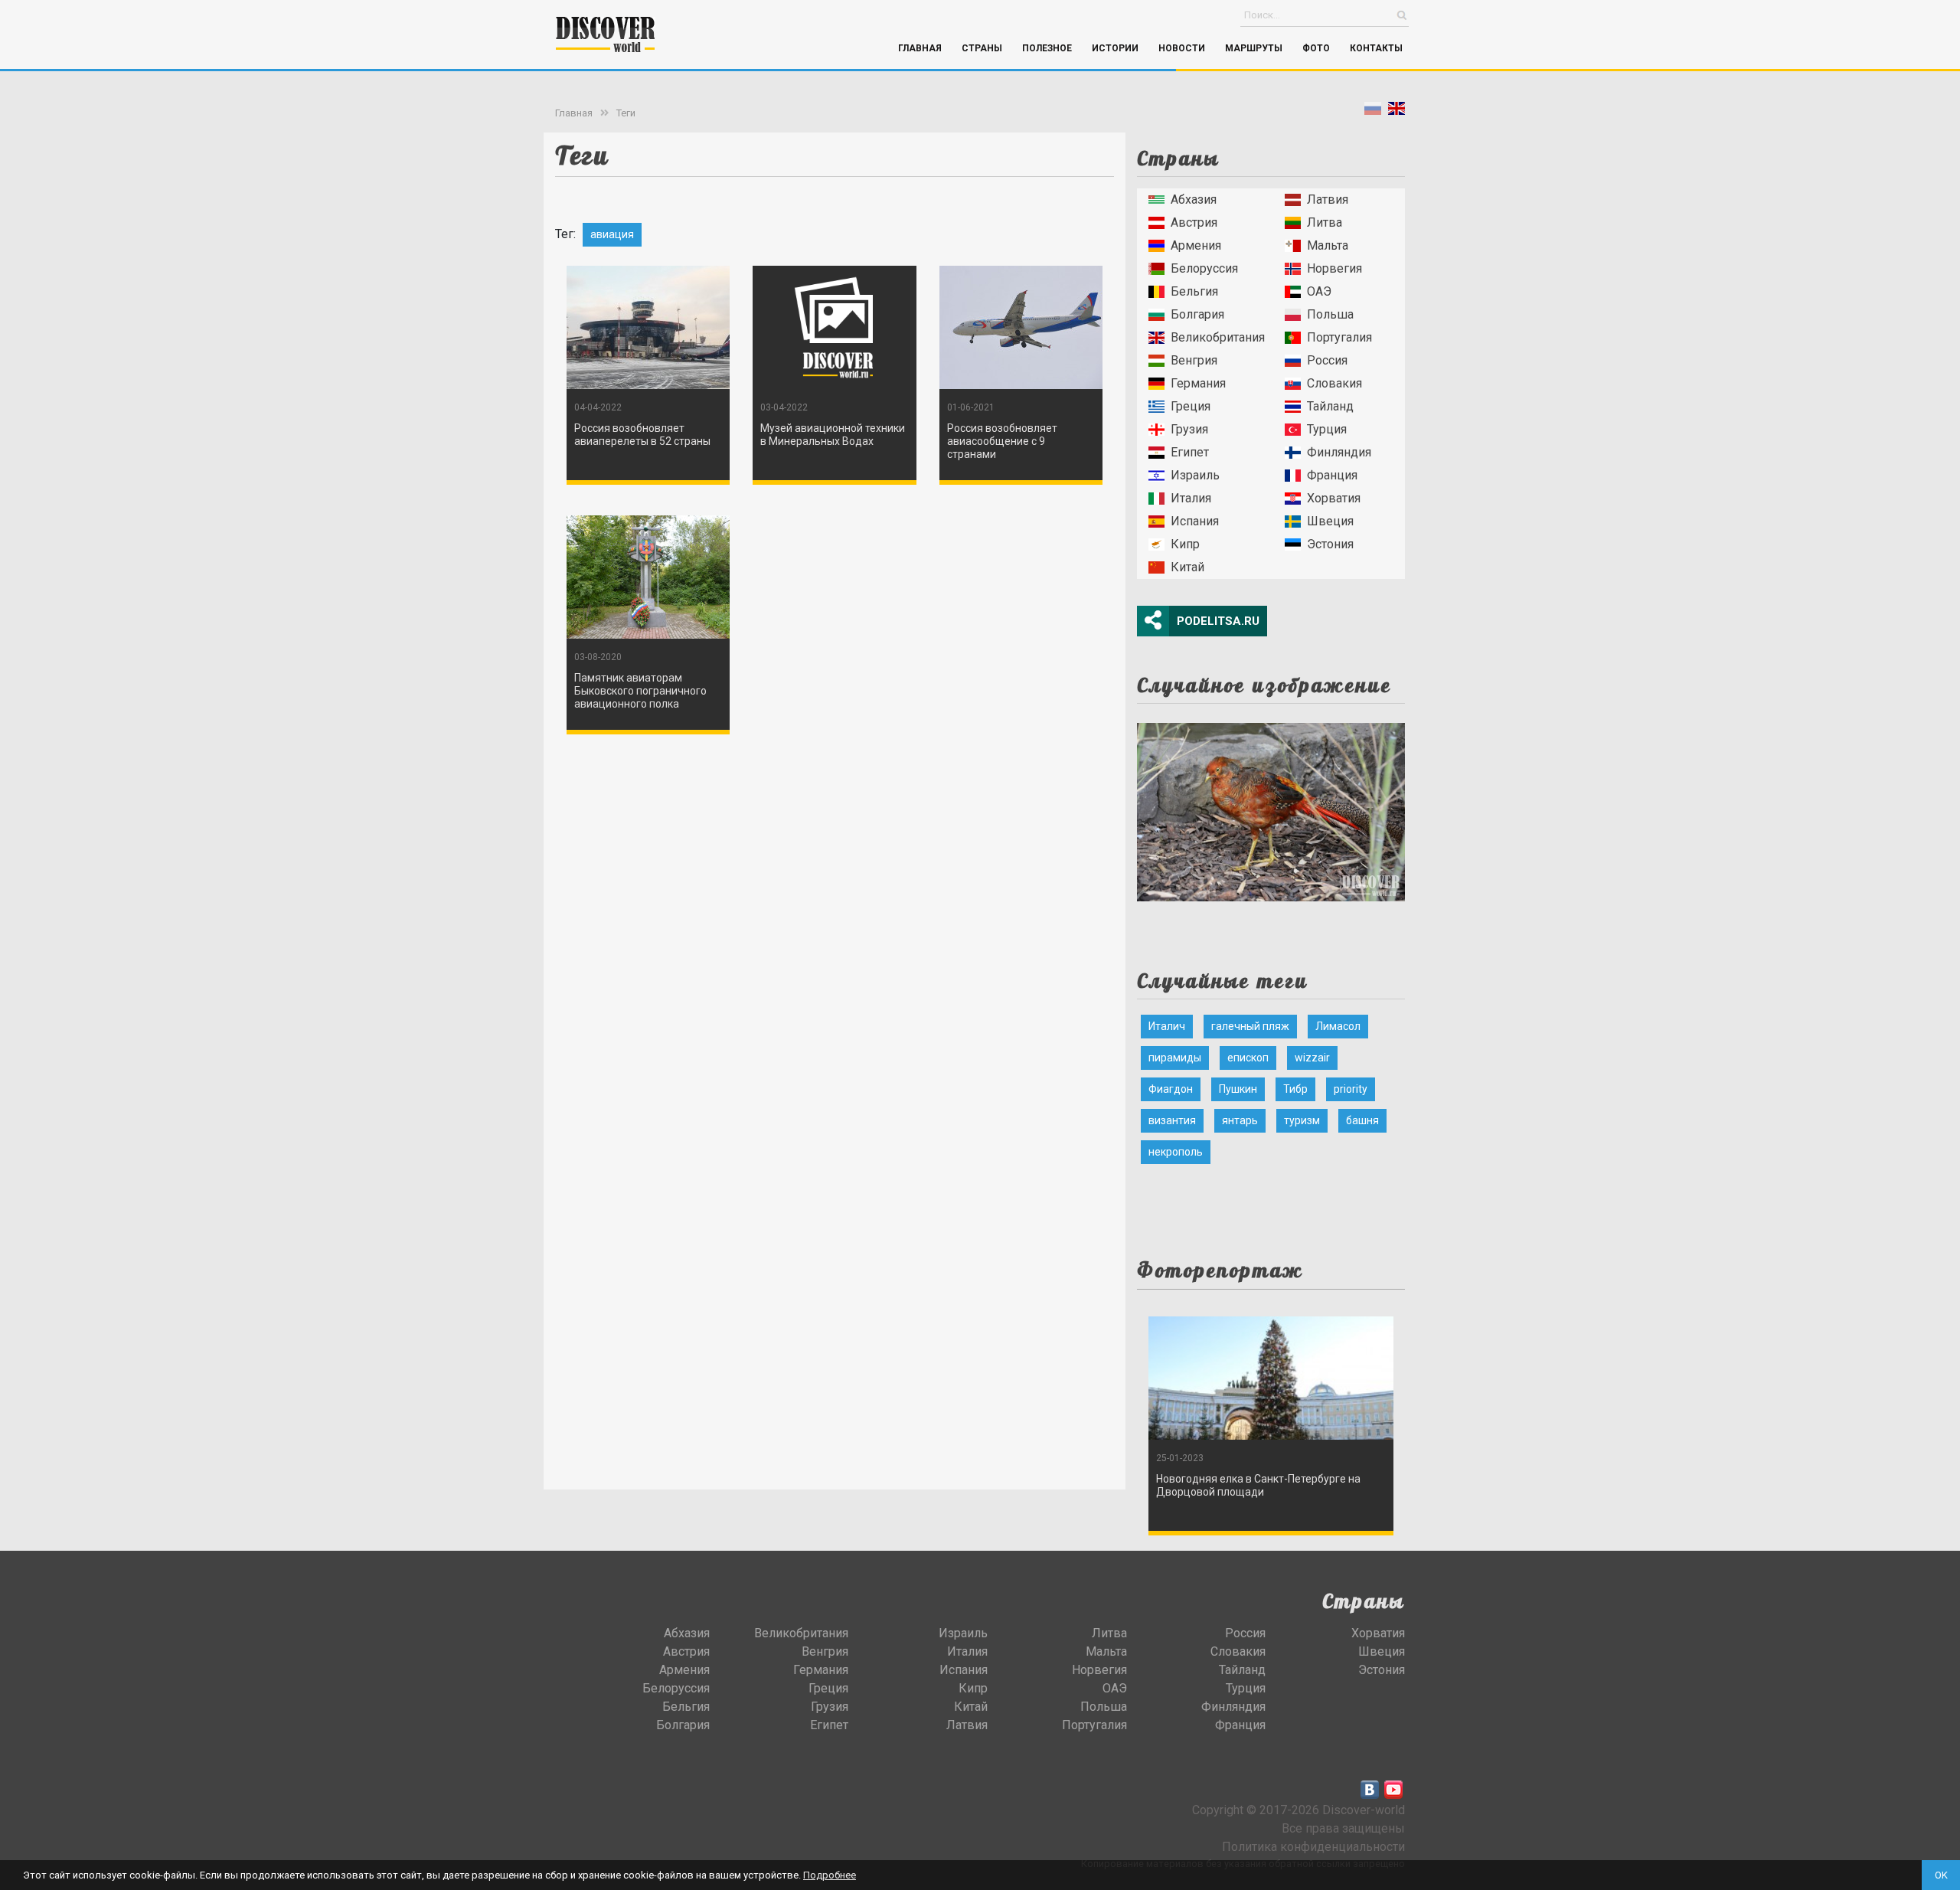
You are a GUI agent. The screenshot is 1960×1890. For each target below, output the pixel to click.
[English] (1396, 111)
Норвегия (1334, 268)
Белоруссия (1204, 268)
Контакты (1376, 48)
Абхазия (1194, 199)
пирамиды (1175, 1058)
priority (1351, 1089)
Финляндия (1339, 452)
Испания (1195, 521)
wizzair (1312, 1058)
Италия (1191, 498)
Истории (1115, 48)
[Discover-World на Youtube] (1393, 1790)
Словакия (1334, 383)
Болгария (1197, 314)
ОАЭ (1319, 291)
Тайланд (1330, 406)
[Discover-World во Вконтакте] (1370, 1790)
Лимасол (1338, 1026)
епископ (1248, 1058)
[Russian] (1373, 111)
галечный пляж (1250, 1026)
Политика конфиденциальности (1313, 1847)
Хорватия (1334, 498)
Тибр (1295, 1089)
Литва (1325, 222)
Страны (982, 48)
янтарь (1240, 1120)
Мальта (1328, 245)
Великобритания (1218, 337)
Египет (1190, 452)
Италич (1167, 1026)
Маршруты (1254, 48)
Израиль (1195, 475)
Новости (1182, 48)
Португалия (1339, 337)
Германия (1198, 383)
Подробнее (830, 1875)
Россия (1327, 360)
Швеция (1330, 521)
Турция (1327, 429)
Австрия (1194, 222)
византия (1172, 1120)
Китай (1187, 567)
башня (1362, 1120)
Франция (1332, 475)
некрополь (1176, 1152)
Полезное (1047, 48)
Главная (920, 48)
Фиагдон (1171, 1089)
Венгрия (1194, 360)
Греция (1191, 406)
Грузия (1189, 429)
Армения (1196, 245)
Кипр (1185, 544)
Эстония (1330, 544)
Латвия (1328, 199)
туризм (1302, 1120)
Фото (1316, 48)
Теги (626, 113)
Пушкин (1238, 1089)
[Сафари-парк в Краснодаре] (1271, 808)
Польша (1330, 314)
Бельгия (1194, 291)
